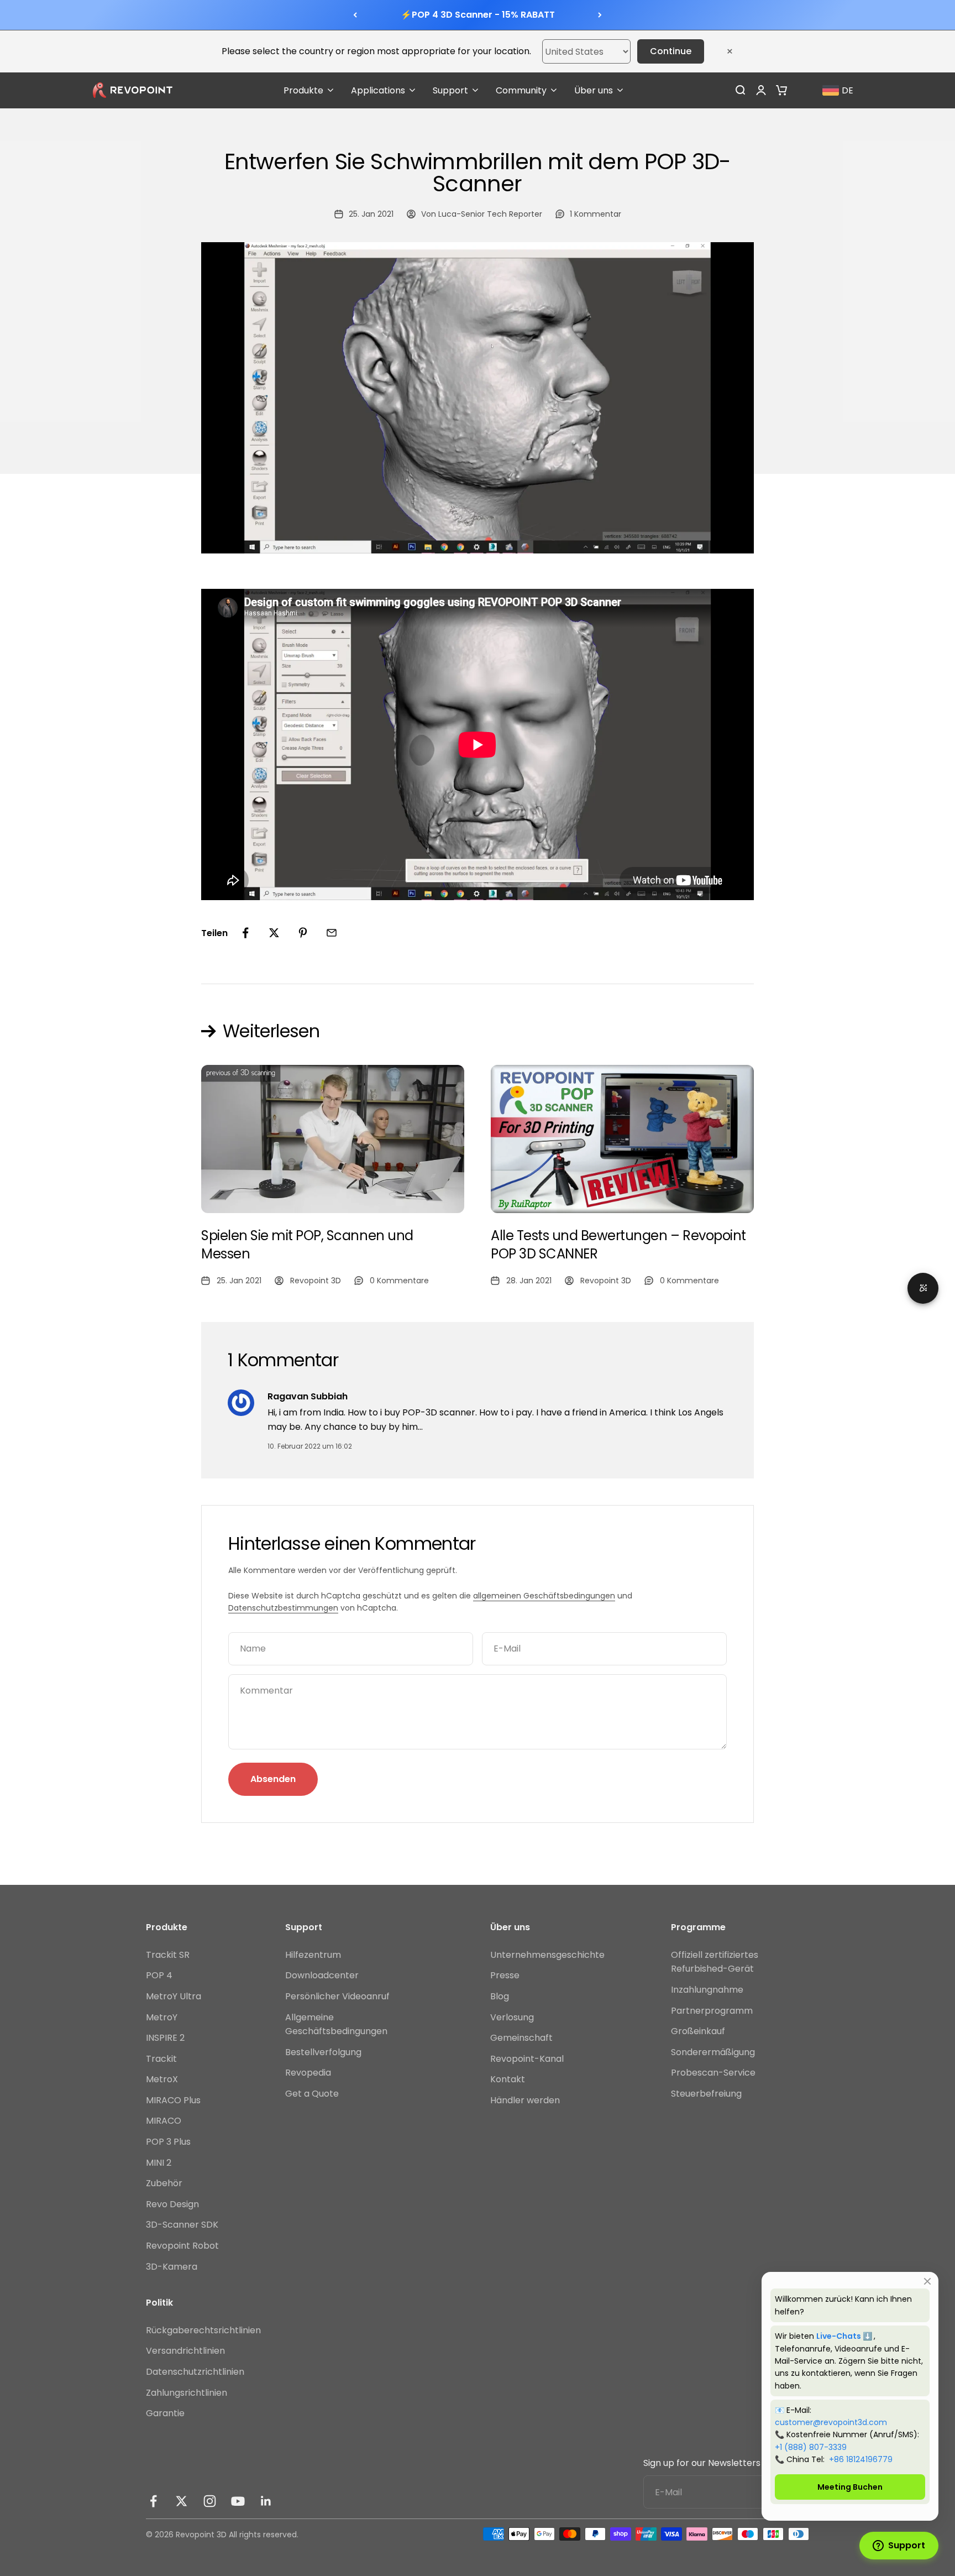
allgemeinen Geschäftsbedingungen (544, 1596)
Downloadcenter (322, 1975)
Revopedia (308, 2073)
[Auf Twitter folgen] (182, 2501)
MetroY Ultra (174, 1996)
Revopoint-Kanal (527, 2059)
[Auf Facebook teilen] (245, 933)
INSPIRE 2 (165, 2038)
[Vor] (600, 15)
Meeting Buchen (850, 2487)
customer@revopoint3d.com (831, 2422)
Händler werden (525, 2100)
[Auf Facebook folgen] (153, 2501)
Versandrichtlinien (185, 2351)
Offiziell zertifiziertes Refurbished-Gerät (715, 1962)
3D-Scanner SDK (182, 2225)
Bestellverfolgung (323, 2052)
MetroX (162, 2079)
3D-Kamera (172, 2267)
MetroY (162, 2017)
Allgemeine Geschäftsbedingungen (336, 2024)
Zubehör (164, 2183)
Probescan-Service (713, 2073)
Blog (500, 1996)
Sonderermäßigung (713, 2052)
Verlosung (512, 2017)
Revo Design (172, 2204)
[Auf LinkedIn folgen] (266, 2501)
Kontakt (508, 2079)
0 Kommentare (399, 1281)
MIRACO (164, 2121)
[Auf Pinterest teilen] (303, 933)
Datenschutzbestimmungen (283, 1608)
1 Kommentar (595, 214)
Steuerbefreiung (706, 2094)
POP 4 (159, 1975)
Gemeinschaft (521, 2038)
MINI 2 (159, 2163)
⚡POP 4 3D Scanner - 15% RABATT (478, 15)
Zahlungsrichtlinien (187, 2393)
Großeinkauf (698, 2031)
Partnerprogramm (712, 2011)
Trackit (161, 2059)
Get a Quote (312, 2094)
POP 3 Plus (168, 2142)
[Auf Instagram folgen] (210, 2501)
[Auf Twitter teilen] (274, 933)
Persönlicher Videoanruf (337, 1996)
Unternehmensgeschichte (547, 1955)
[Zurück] (355, 15)
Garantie (165, 2413)
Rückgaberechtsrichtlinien (203, 2330)
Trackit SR (168, 1955)
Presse (505, 1975)
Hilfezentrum (313, 1955)
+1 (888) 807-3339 (811, 2447)
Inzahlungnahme (707, 1990)
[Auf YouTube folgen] (238, 2501)
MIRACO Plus (173, 2100)
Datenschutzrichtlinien (195, 2372)
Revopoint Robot (182, 2246)
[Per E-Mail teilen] (332, 933)
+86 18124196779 (861, 2459)
